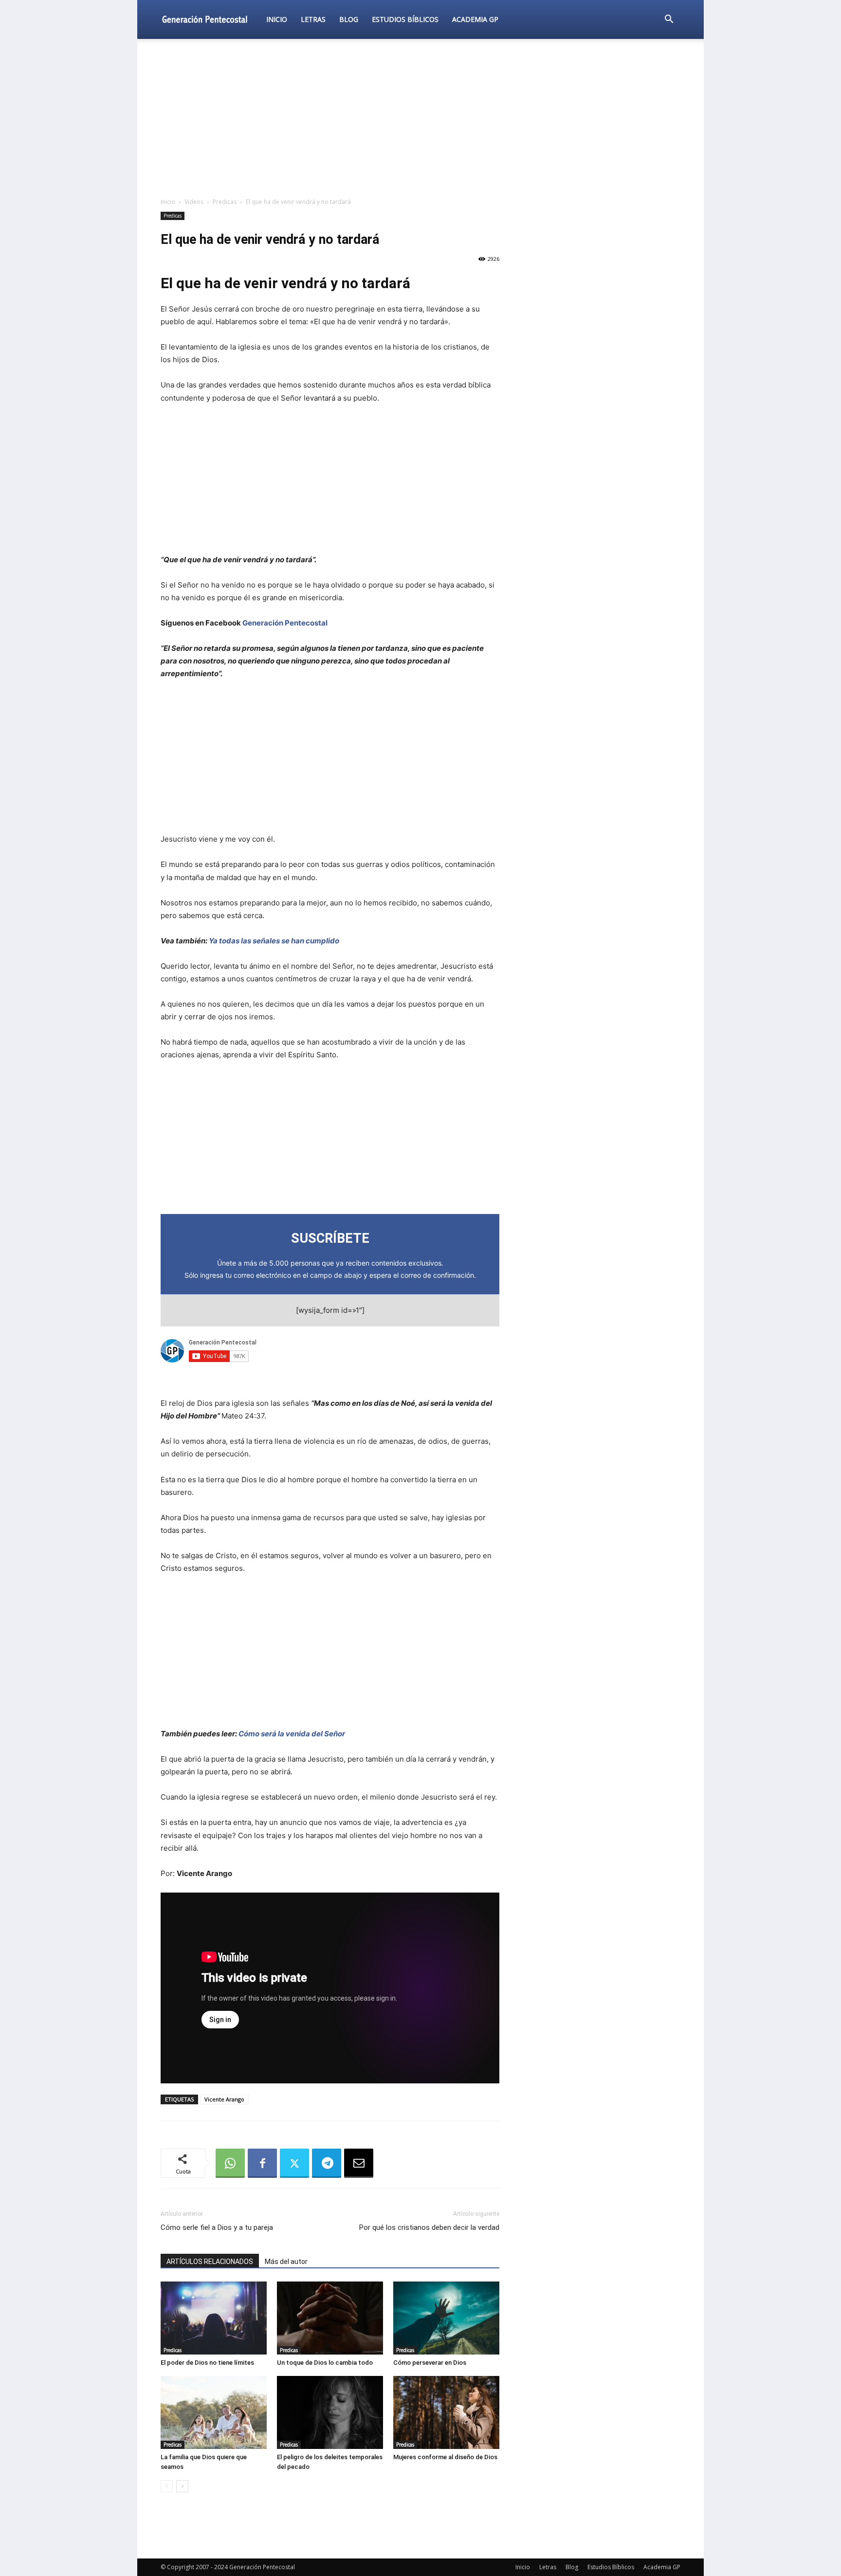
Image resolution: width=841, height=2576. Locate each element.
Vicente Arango (224, 2099)
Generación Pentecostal (285, 623)
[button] (669, 20)
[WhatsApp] (230, 2163)
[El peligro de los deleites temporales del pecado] (330, 2412)
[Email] (359, 2163)
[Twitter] (294, 2163)
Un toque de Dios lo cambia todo (325, 2363)
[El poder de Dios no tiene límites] (214, 2318)
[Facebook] (262, 2163)
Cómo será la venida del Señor (292, 1734)
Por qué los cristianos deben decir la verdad (429, 2227)
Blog (349, 19)
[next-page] (182, 2486)
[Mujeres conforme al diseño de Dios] (446, 2412)
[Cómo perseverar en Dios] (446, 2318)
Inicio (277, 19)
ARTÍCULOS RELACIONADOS (210, 2262)
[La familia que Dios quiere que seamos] (214, 2412)
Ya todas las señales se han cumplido (274, 941)
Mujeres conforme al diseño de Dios (445, 2457)
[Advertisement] (420, 119)
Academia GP (475, 19)
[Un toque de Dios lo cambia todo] (330, 2318)
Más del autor (286, 2262)
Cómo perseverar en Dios (430, 2363)
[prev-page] (167, 2486)
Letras (313, 19)
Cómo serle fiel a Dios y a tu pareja (217, 2227)
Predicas (225, 202)
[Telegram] (327, 2163)
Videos (194, 202)
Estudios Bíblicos (405, 19)
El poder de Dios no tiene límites (207, 2363)
